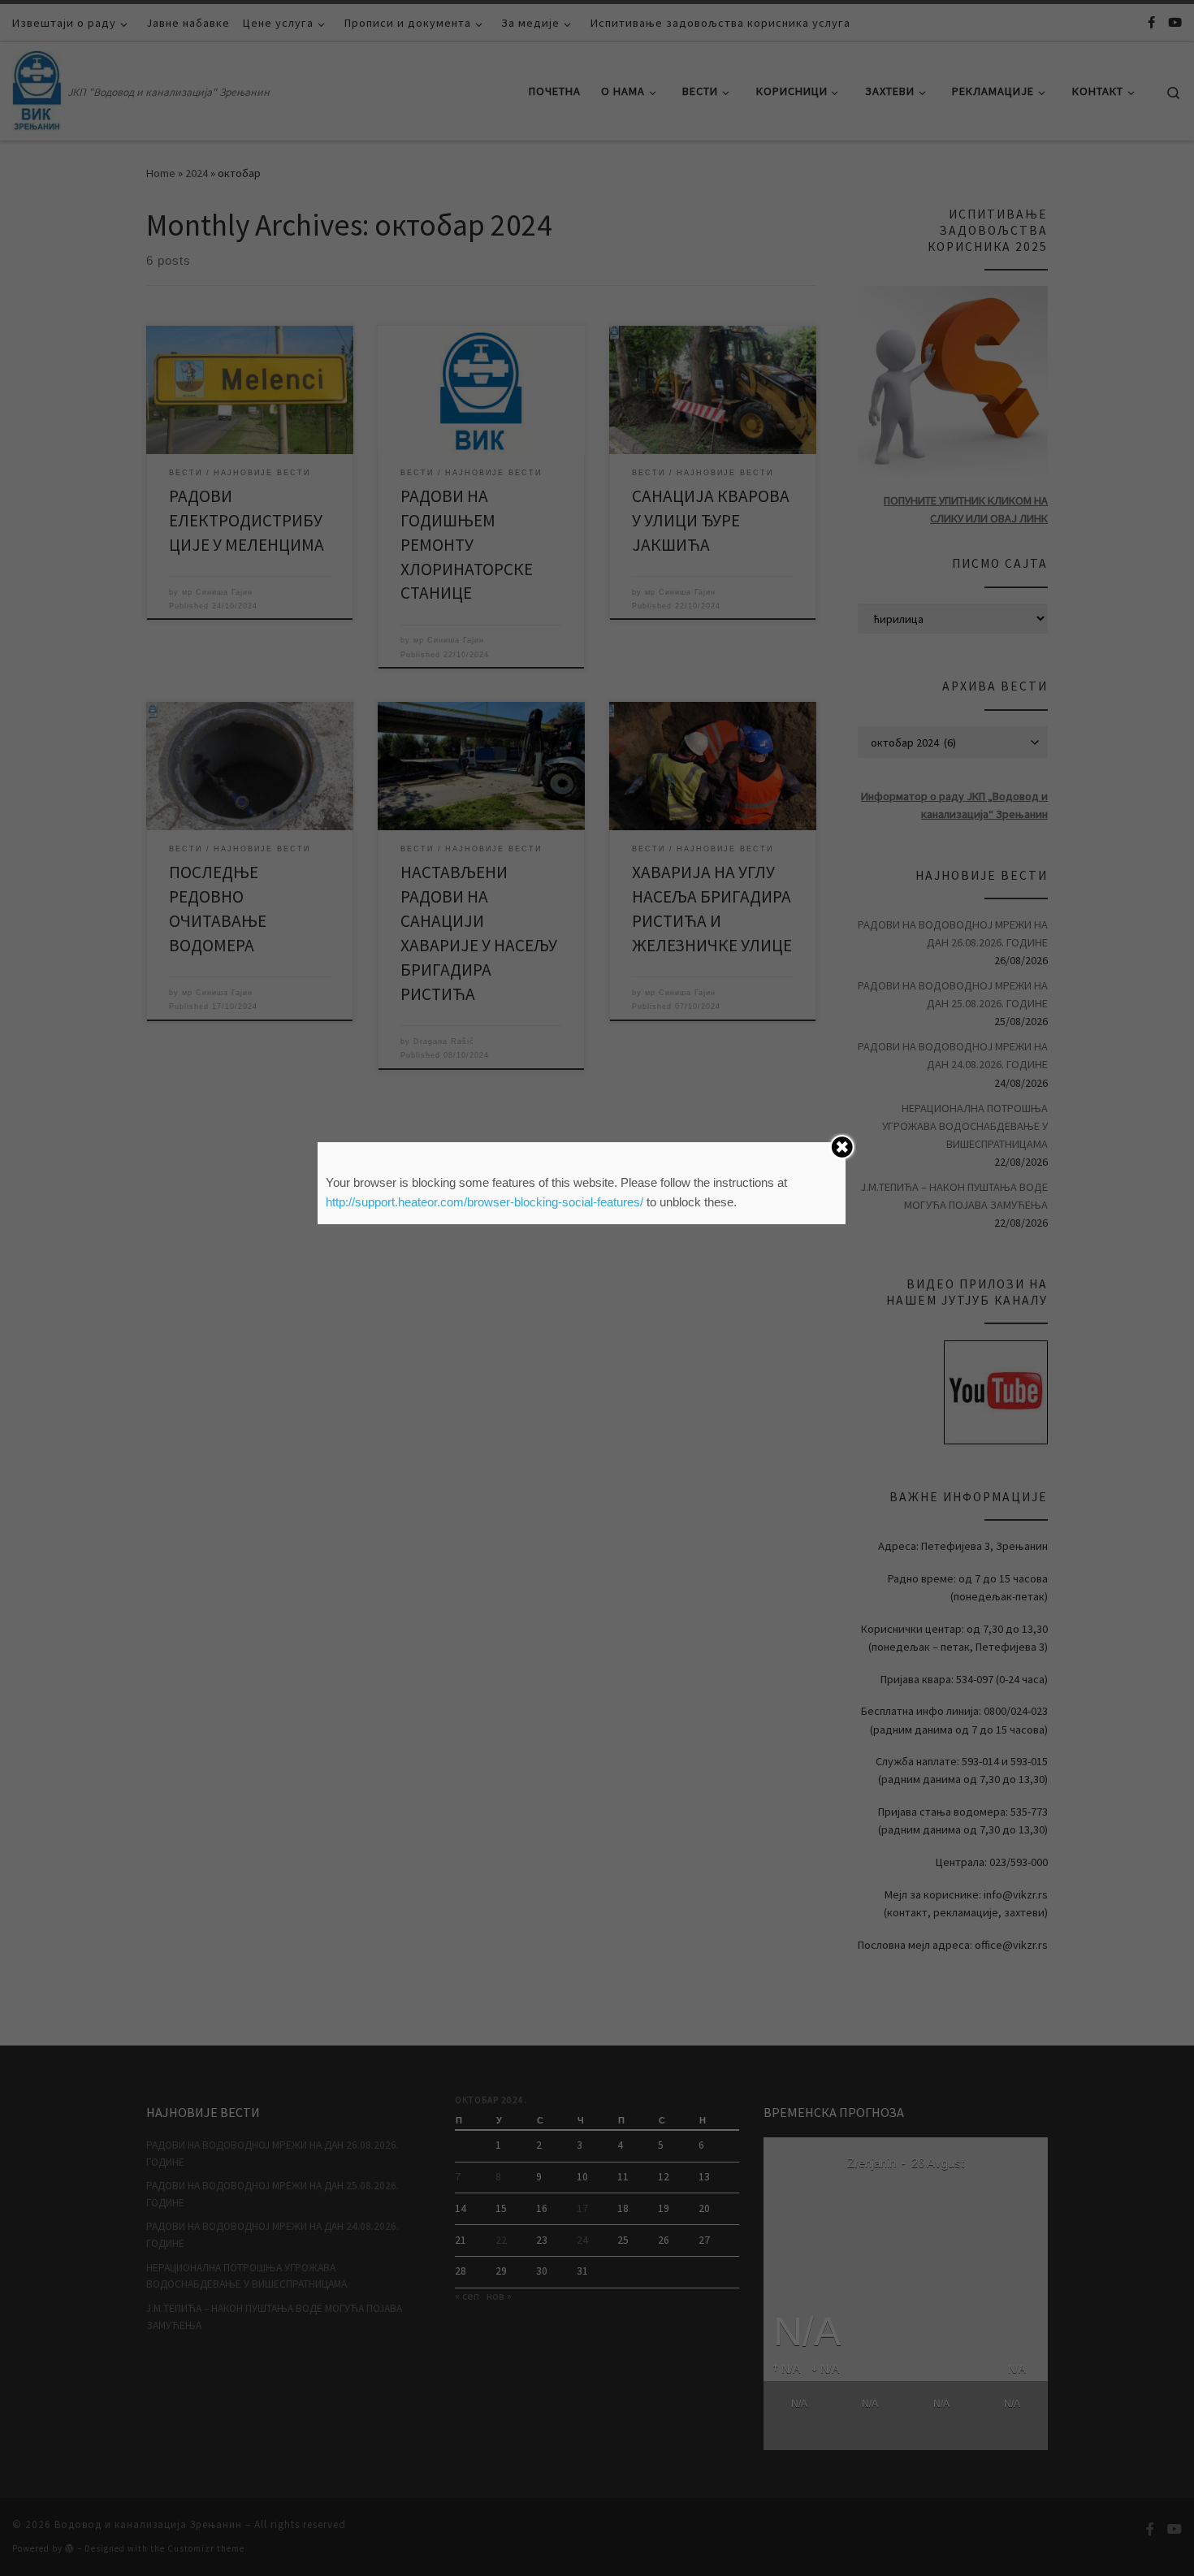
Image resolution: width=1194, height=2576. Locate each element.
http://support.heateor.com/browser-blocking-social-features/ (485, 1202)
